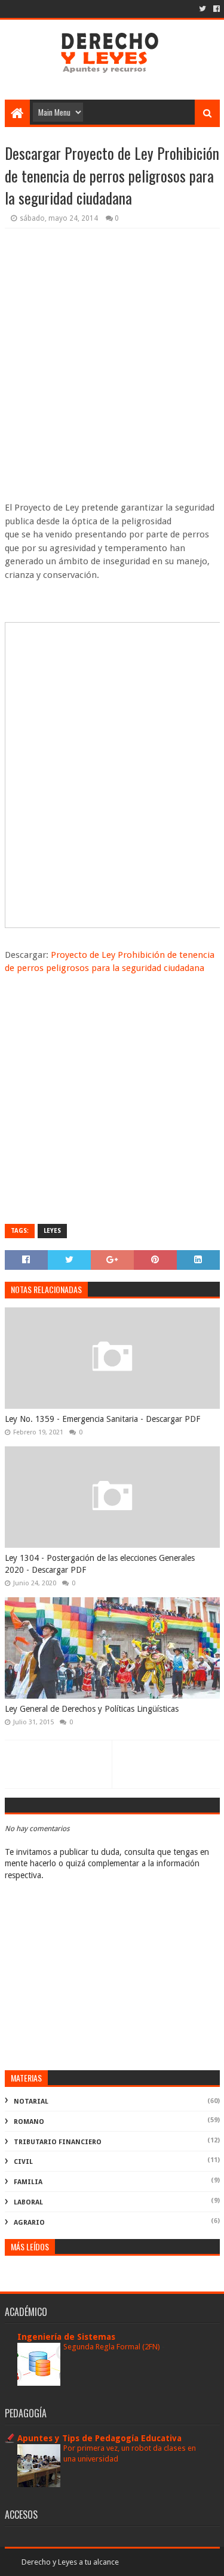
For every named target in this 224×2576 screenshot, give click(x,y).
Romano (29, 2122)
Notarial (31, 2102)
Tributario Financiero (58, 2142)
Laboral (28, 2202)
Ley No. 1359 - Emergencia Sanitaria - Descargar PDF (102, 1419)
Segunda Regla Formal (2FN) (113, 2347)
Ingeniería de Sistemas (66, 2337)
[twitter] (202, 9)
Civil (23, 2162)
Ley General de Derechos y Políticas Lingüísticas (92, 1709)
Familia (28, 2182)
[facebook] (215, 9)
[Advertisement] (112, 362)
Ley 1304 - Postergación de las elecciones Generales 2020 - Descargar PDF (100, 1564)
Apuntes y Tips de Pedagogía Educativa (99, 2438)
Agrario (29, 2223)
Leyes (52, 1231)
